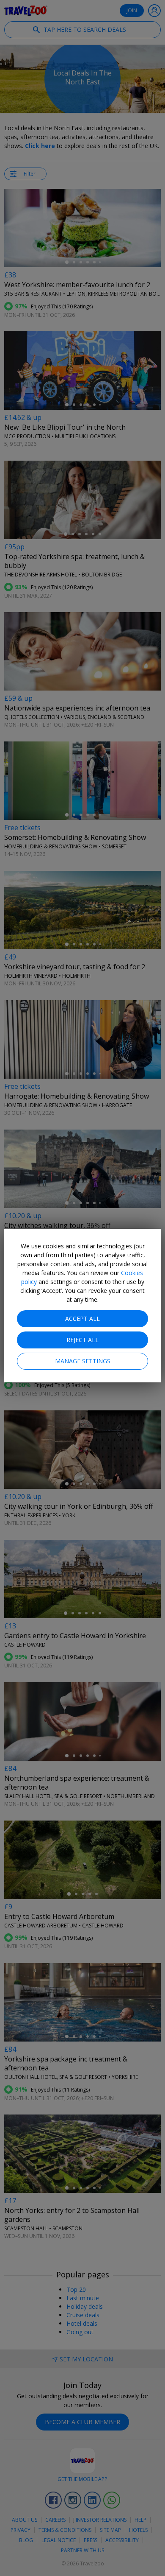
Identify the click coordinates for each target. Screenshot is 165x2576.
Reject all (82, 1340)
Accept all (82, 1319)
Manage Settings (83, 1361)
